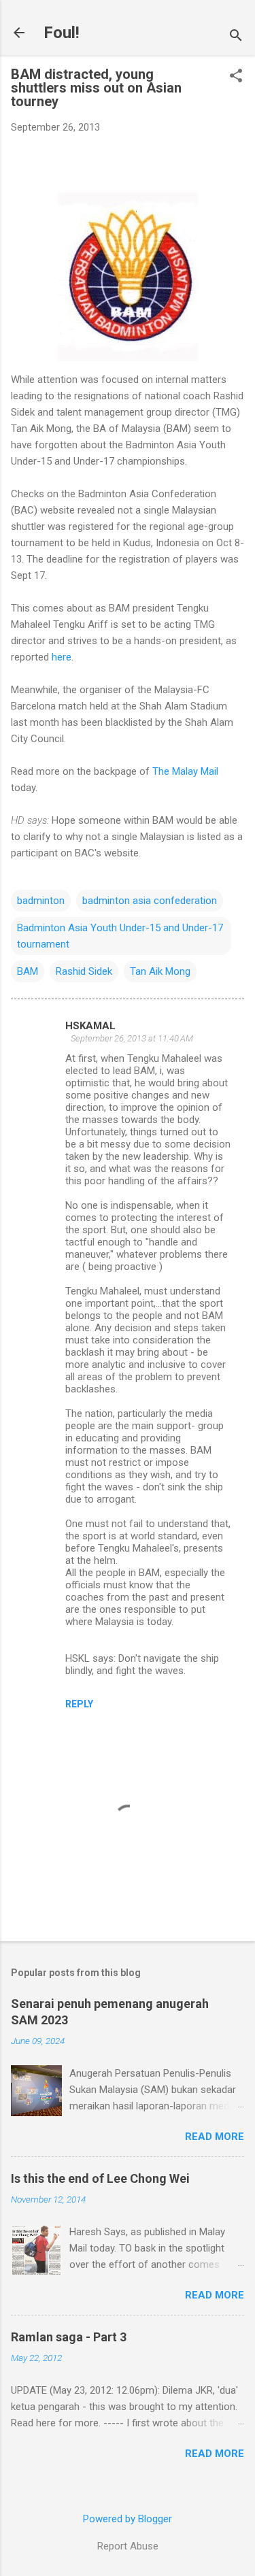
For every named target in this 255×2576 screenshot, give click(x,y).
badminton (41, 901)
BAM (28, 971)
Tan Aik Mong (160, 971)
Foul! (62, 33)
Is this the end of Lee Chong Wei (100, 2178)
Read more (215, 2137)
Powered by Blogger (128, 2519)
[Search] (236, 37)
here (62, 657)
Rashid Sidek (84, 971)
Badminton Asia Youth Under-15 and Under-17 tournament (120, 936)
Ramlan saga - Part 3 (69, 2337)
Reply (79, 1704)
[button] (236, 77)
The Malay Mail (185, 771)
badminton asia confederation (150, 901)
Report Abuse (128, 2546)
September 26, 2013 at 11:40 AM (132, 1038)
